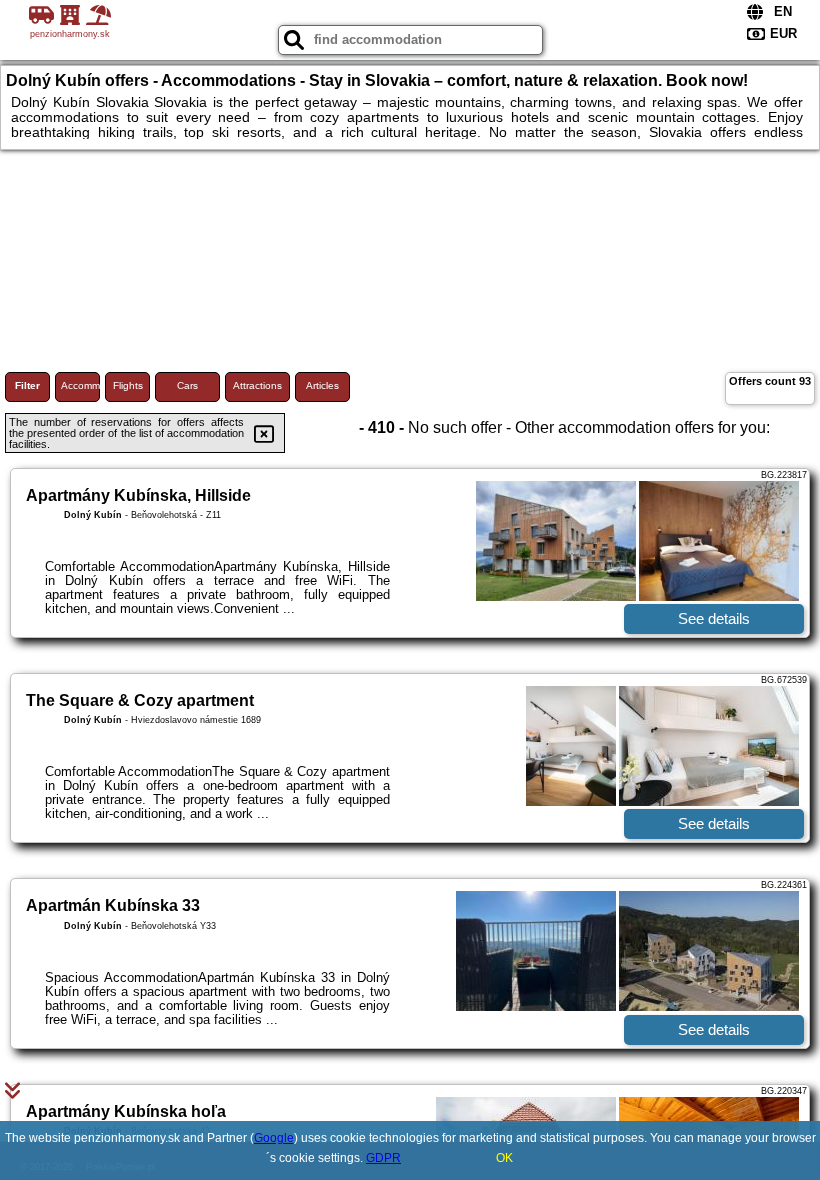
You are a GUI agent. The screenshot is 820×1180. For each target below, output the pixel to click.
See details (714, 618)
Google (274, 1138)
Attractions (257, 385)
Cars (187, 385)
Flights (128, 385)
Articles (322, 385)
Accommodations (80, 385)
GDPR (383, 1158)
